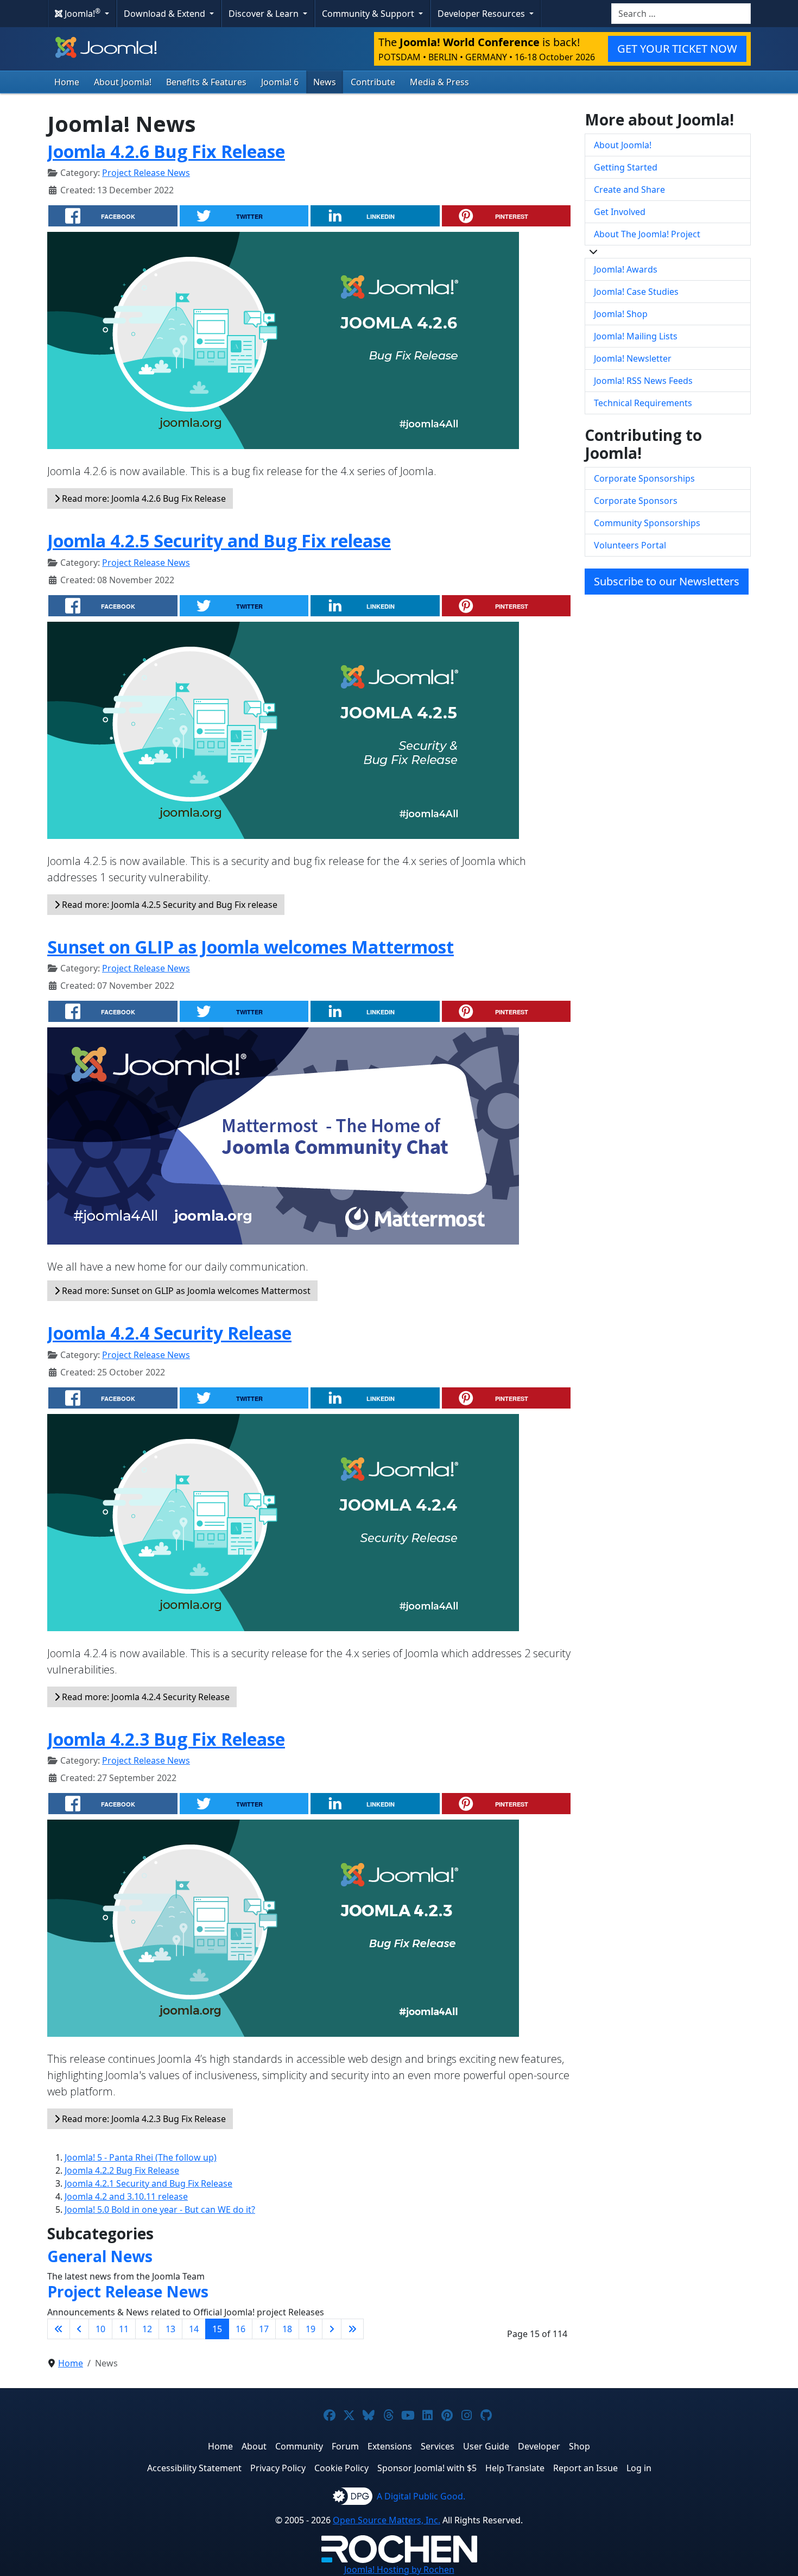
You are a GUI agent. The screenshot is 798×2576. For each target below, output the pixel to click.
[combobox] (681, 14)
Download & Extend (166, 14)
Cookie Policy (341, 2468)
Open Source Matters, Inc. (387, 2520)
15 (217, 2329)
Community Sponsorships (647, 523)
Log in (639, 2468)
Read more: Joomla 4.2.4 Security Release (145, 1697)
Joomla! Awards (626, 269)
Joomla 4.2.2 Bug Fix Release (122, 2170)
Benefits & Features (206, 82)
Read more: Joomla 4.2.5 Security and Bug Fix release (169, 905)
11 (124, 2329)
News (325, 82)
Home (67, 82)
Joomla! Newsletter (633, 358)
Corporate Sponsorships (644, 478)
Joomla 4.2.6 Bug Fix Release (166, 151)
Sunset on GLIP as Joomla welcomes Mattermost (251, 947)
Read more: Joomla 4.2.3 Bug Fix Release (143, 2119)
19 (311, 2329)
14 (194, 2329)
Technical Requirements (643, 403)
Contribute (373, 82)
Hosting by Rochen (399, 2569)
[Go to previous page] (79, 2329)
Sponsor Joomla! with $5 (427, 2468)
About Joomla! (123, 82)
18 (287, 2329)
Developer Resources (482, 14)
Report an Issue (585, 2468)
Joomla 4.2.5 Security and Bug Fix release (219, 541)
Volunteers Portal (630, 545)
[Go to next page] (332, 2329)
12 (147, 2329)
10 (100, 2329)
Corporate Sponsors (636, 501)
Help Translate (515, 2468)
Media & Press (439, 82)
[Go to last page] (352, 2329)
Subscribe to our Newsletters (667, 581)
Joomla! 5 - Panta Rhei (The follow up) (141, 2157)
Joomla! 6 (280, 82)
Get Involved (620, 212)
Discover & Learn (265, 14)
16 (240, 2329)
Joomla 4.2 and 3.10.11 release (126, 2196)
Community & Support (369, 14)
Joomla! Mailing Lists (636, 336)
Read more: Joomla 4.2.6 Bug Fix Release (143, 498)
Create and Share (629, 190)
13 (170, 2329)
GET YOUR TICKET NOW (677, 49)
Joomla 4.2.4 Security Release (169, 1333)
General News (100, 2256)
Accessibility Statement (194, 2468)
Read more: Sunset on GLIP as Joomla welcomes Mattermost (185, 1291)
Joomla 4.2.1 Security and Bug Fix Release (148, 2183)
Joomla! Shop (621, 314)
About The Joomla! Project (647, 234)
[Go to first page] (59, 2329)
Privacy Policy (278, 2468)
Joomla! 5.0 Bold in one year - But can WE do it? (160, 2209)
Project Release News (146, 173)
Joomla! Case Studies (636, 292)
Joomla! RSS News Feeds (643, 381)
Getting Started (626, 167)
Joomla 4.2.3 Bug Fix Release (166, 1739)
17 (264, 2329)
